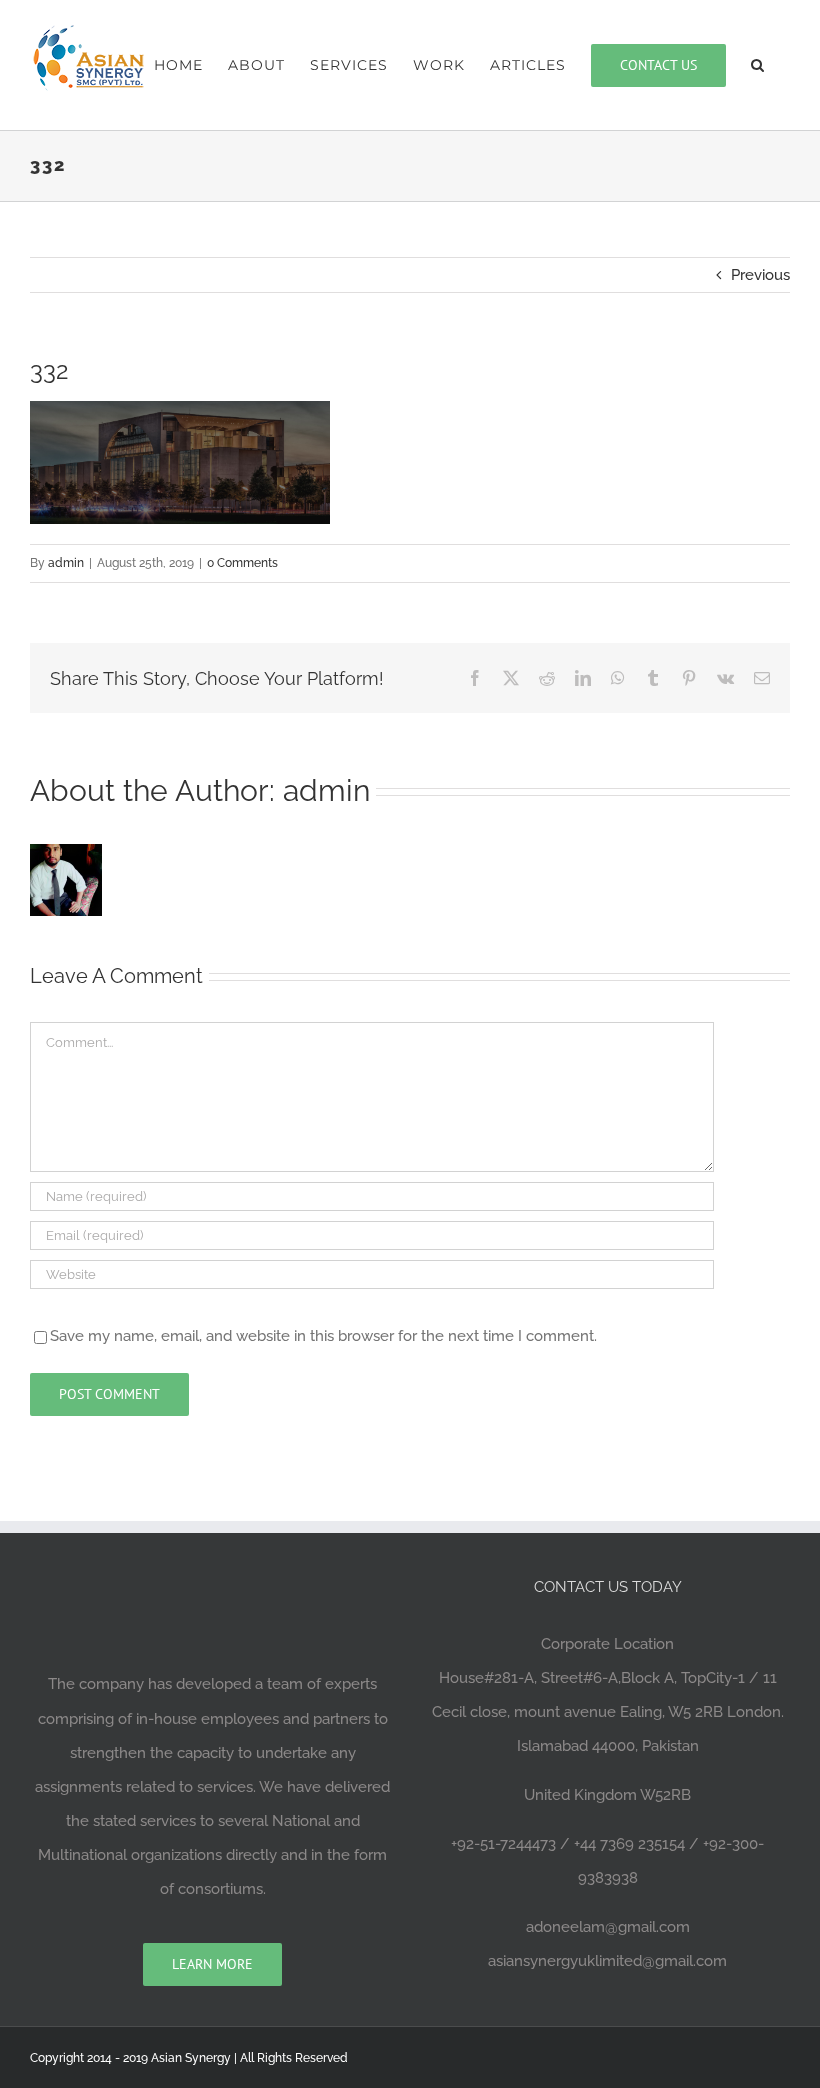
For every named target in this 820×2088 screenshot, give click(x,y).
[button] (758, 65)
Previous (760, 275)
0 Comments (242, 563)
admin (66, 563)
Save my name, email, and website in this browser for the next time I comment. (323, 1336)
